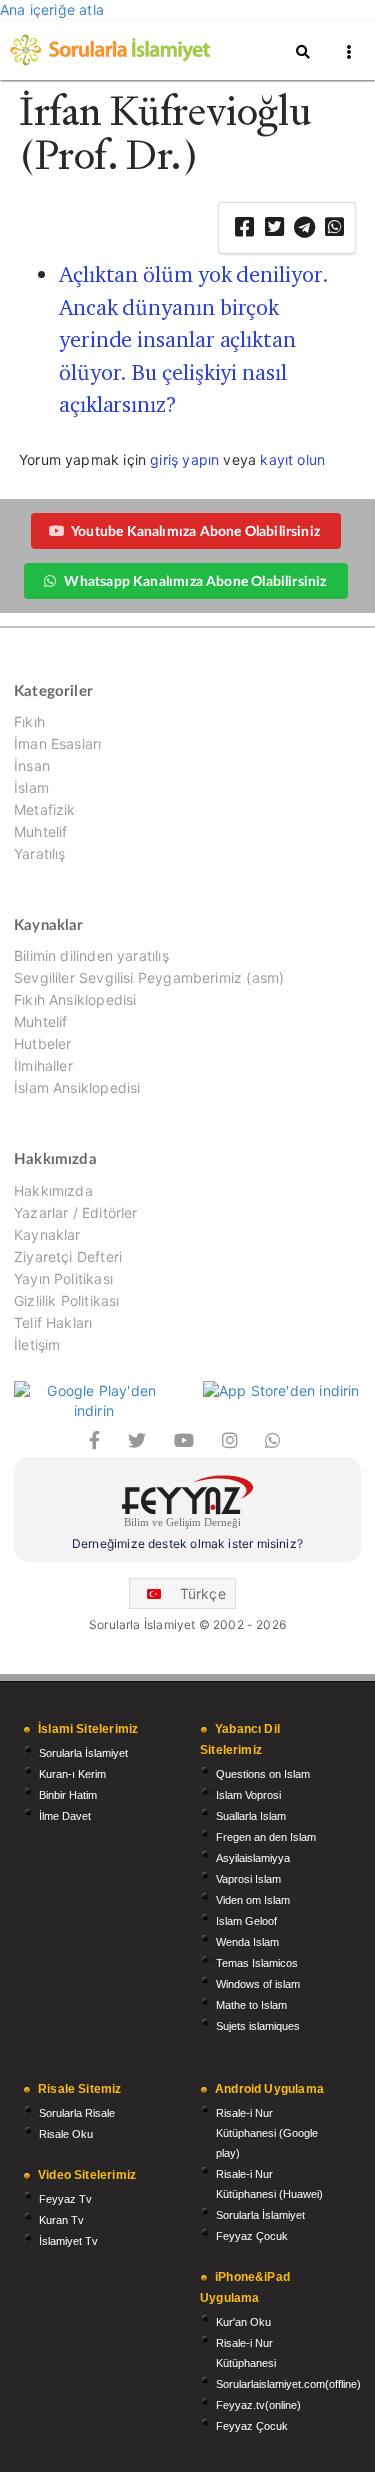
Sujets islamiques (258, 2026)
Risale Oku (66, 2134)
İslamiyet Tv (68, 2241)
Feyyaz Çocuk (252, 2236)
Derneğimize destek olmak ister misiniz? (187, 1543)
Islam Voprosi (248, 1795)
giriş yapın (184, 459)
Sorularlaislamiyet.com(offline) (288, 2384)
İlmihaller (43, 1065)
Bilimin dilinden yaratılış (91, 956)
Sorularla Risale (77, 2113)
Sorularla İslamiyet (83, 1753)
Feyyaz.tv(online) (258, 2405)
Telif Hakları (53, 1322)
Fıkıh (29, 722)
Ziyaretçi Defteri (68, 1256)
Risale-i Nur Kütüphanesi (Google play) (267, 2133)
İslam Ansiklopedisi (77, 1087)
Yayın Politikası (63, 1278)
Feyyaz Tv (65, 2199)
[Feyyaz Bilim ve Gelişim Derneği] (187, 1504)
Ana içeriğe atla (52, 9)
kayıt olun (292, 459)
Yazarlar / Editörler (76, 1212)
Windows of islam (258, 1984)
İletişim (37, 1344)
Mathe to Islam (251, 2005)
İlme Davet (65, 1816)
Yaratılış (40, 853)
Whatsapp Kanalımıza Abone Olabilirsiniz (195, 580)
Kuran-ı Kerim (72, 1774)
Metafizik (45, 809)
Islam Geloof (246, 1921)
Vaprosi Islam (248, 1879)
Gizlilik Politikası (66, 1300)
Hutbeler (42, 1043)
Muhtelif (40, 831)
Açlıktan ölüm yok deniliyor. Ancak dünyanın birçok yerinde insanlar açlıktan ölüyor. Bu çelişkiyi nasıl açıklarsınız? (194, 339)
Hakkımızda (53, 1191)
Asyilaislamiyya (253, 1858)
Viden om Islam (253, 1900)
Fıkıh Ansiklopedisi (75, 999)
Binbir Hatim (68, 1795)
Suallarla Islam (251, 1816)
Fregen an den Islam (266, 1837)
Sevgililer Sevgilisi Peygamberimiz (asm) (149, 977)
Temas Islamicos (257, 1963)
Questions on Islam (263, 1774)
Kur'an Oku (243, 2322)
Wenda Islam (247, 1942)
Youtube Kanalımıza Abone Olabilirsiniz (195, 530)
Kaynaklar (47, 1234)
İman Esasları (57, 743)
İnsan (32, 765)
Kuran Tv (61, 2220)
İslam (31, 787)
